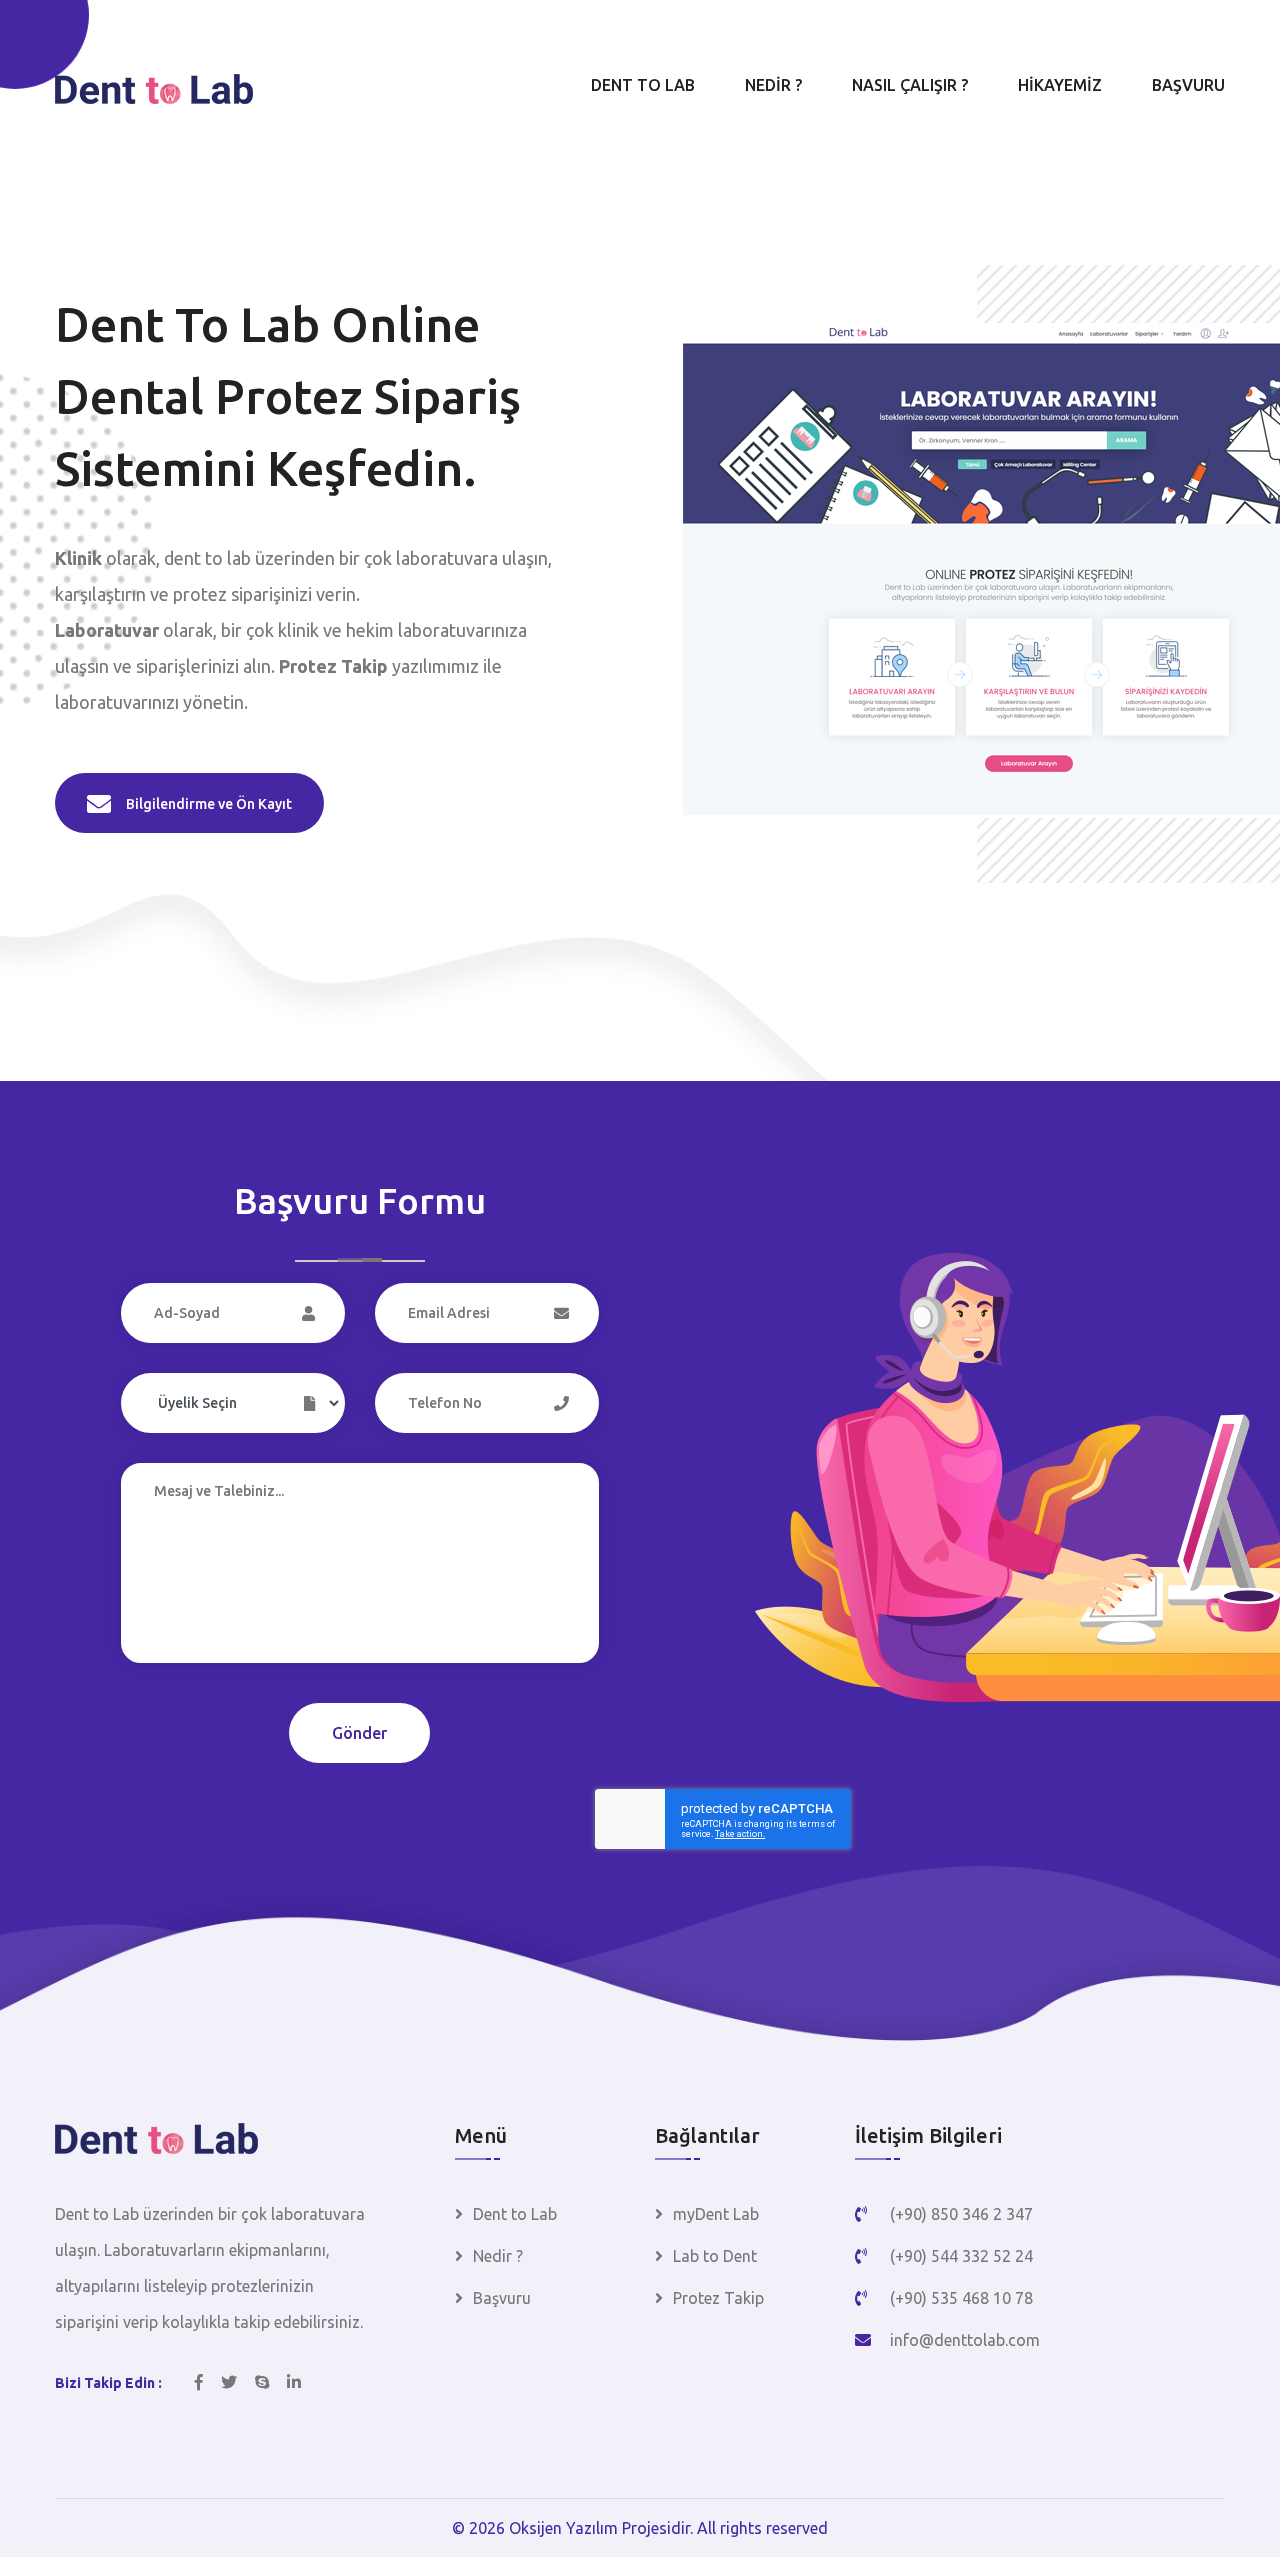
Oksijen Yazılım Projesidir (599, 2528)
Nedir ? (498, 2256)
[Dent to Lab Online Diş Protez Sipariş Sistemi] (157, 2136)
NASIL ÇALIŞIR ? (910, 85)
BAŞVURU (1188, 85)
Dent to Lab (515, 2214)
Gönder (359, 1733)
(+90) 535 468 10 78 (961, 2298)
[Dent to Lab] (154, 87)
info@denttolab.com (965, 2340)
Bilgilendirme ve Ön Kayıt (209, 804)
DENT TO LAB (643, 85)
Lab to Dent (715, 2256)
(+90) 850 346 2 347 (961, 2214)
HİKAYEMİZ (1060, 85)
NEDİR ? (773, 85)
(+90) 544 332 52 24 (961, 2256)
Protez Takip (718, 2298)
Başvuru (502, 2298)
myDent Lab (716, 2214)
